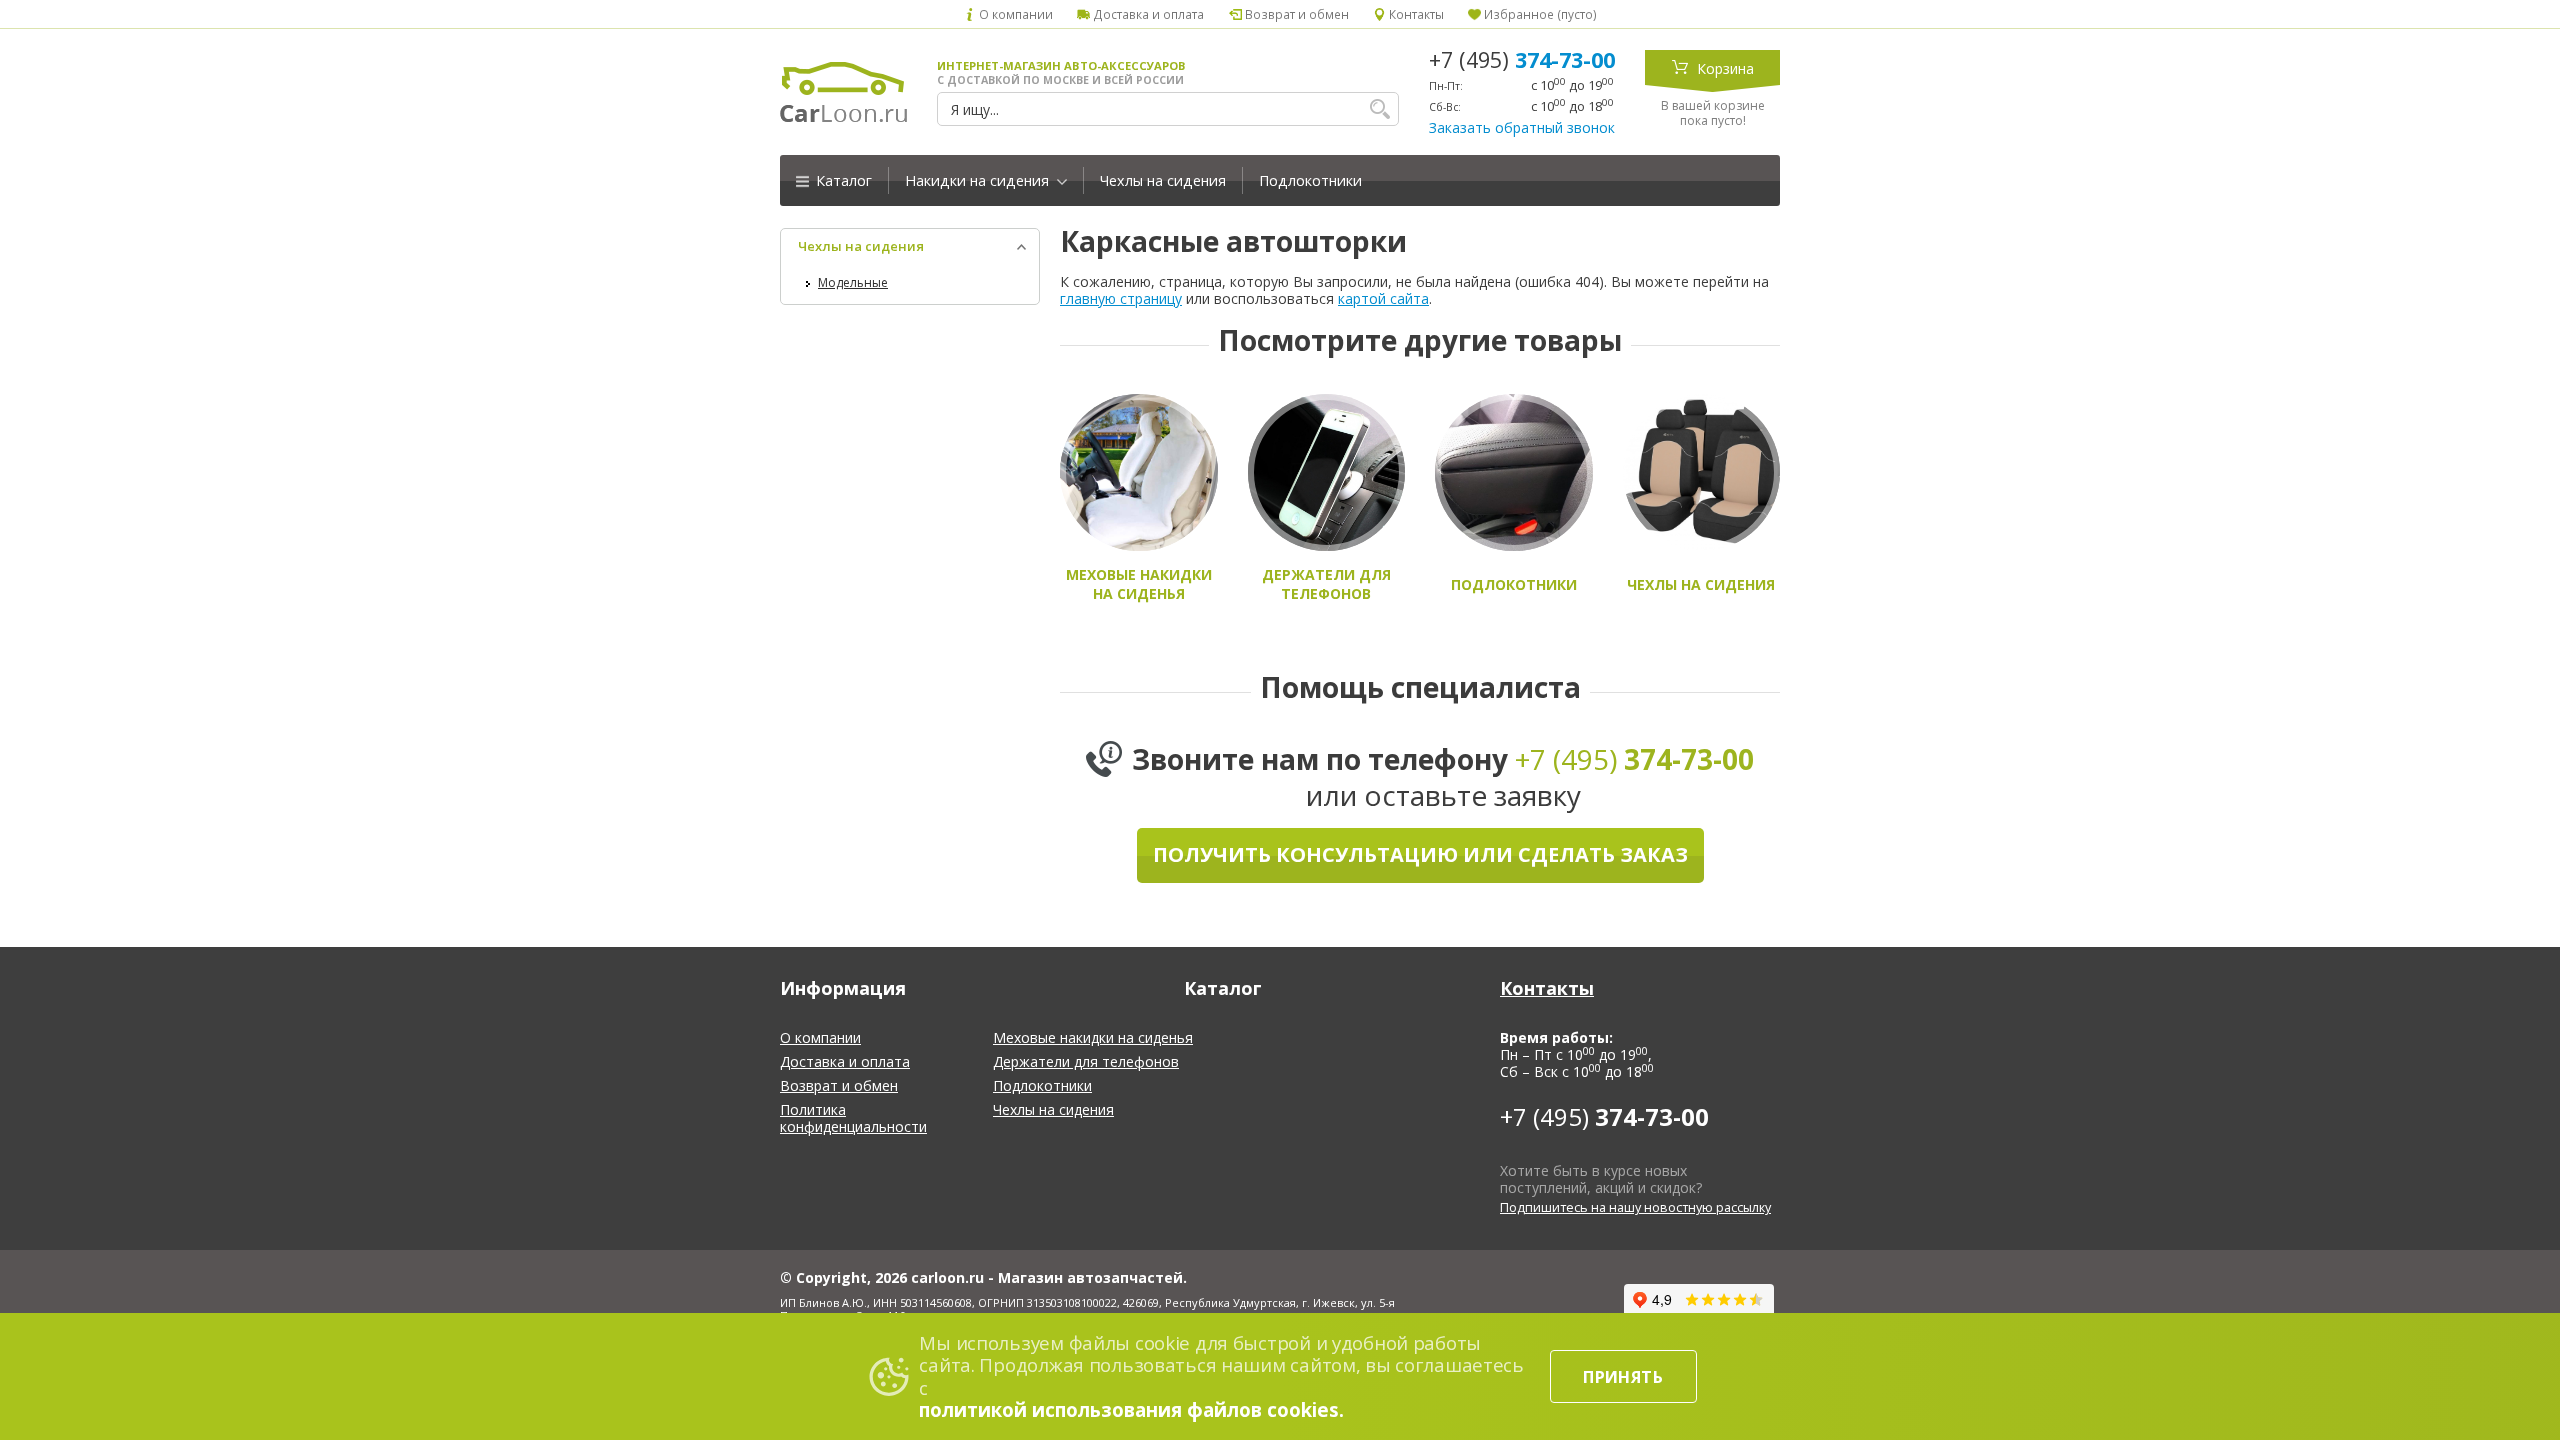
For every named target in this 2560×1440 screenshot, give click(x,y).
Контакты (1415, 14)
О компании (1014, 14)
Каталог (842, 180)
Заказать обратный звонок (1522, 127)
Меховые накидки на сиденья (1093, 1037)
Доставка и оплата (1147, 14)
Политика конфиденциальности (853, 1118)
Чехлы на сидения (1163, 180)
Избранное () (1539, 14)
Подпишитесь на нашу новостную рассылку (1635, 1207)
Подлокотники (1310, 180)
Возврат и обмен (1295, 14)
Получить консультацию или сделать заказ (1420, 854)
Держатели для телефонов (1086, 1061)
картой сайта (1383, 298)
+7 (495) (1522, 60)
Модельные (853, 282)
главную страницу (1121, 298)
